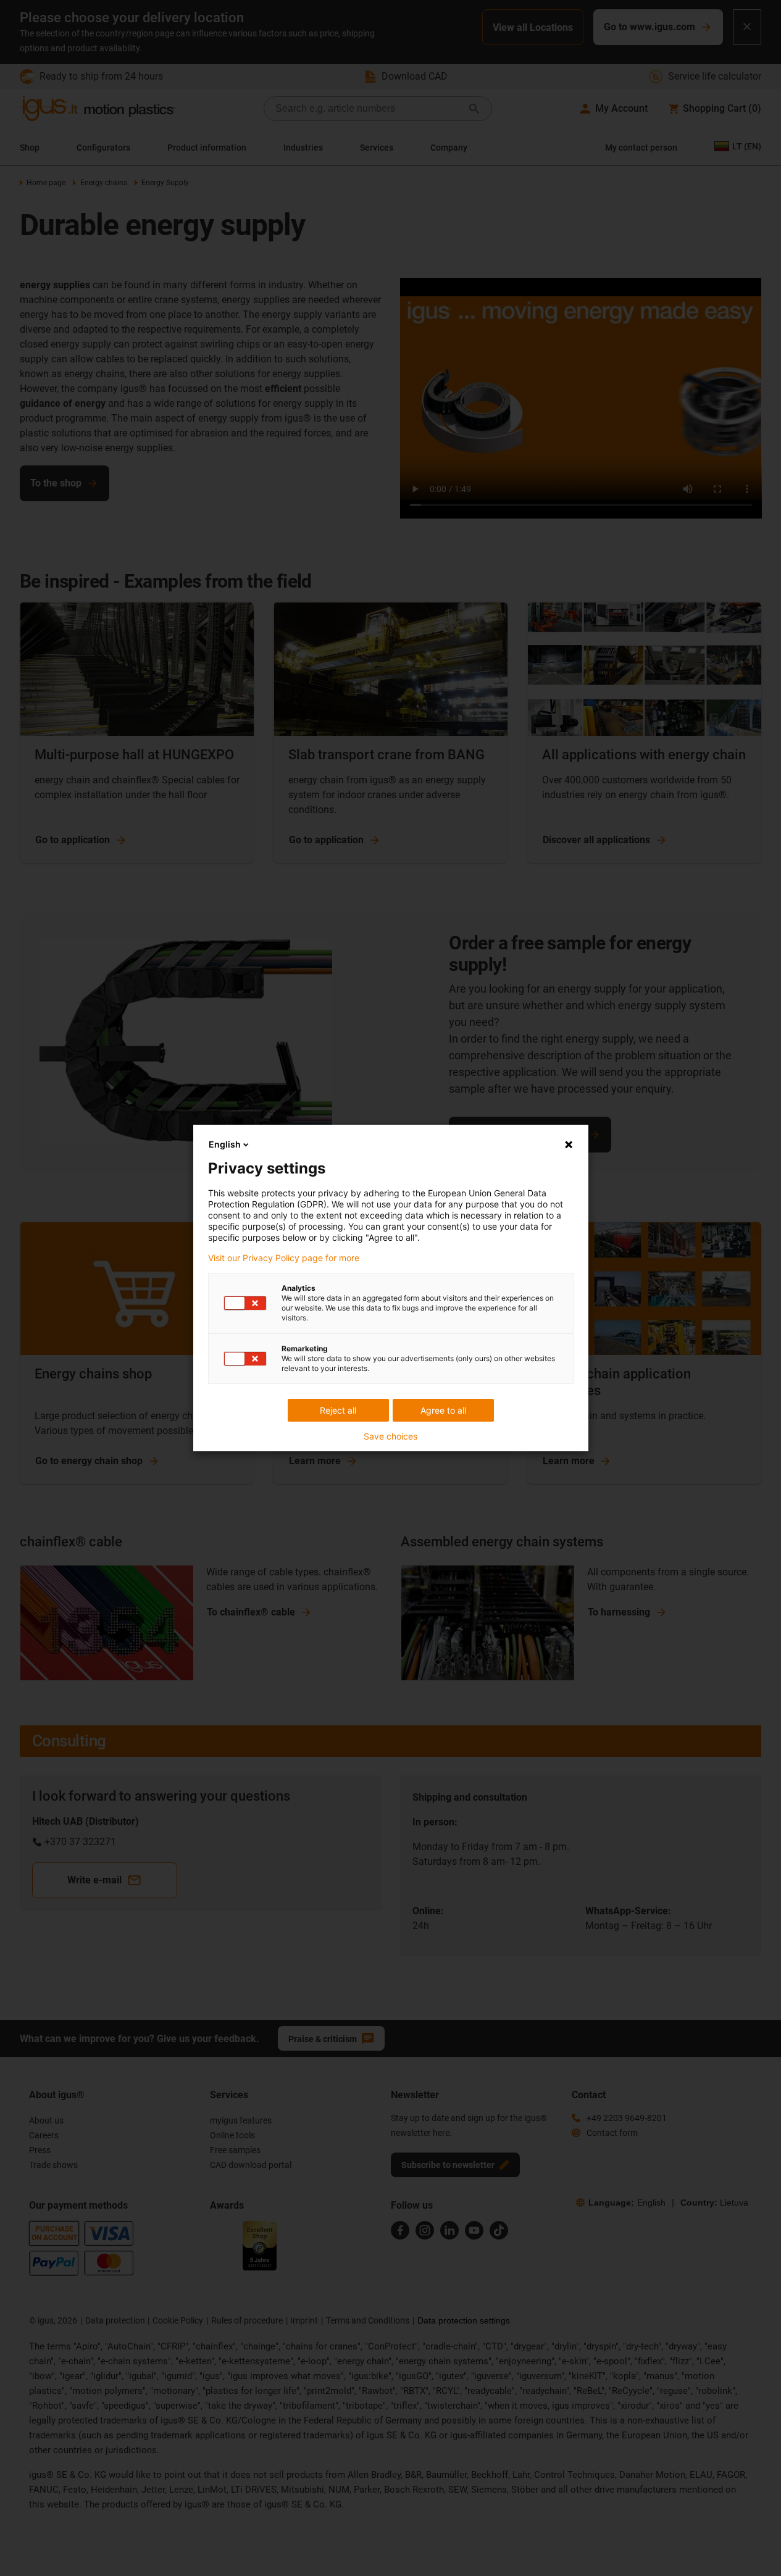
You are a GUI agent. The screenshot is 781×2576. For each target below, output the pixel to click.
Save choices (390, 1436)
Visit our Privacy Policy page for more (284, 1258)
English (225, 1144)
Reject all (338, 1410)
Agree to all (443, 1410)
